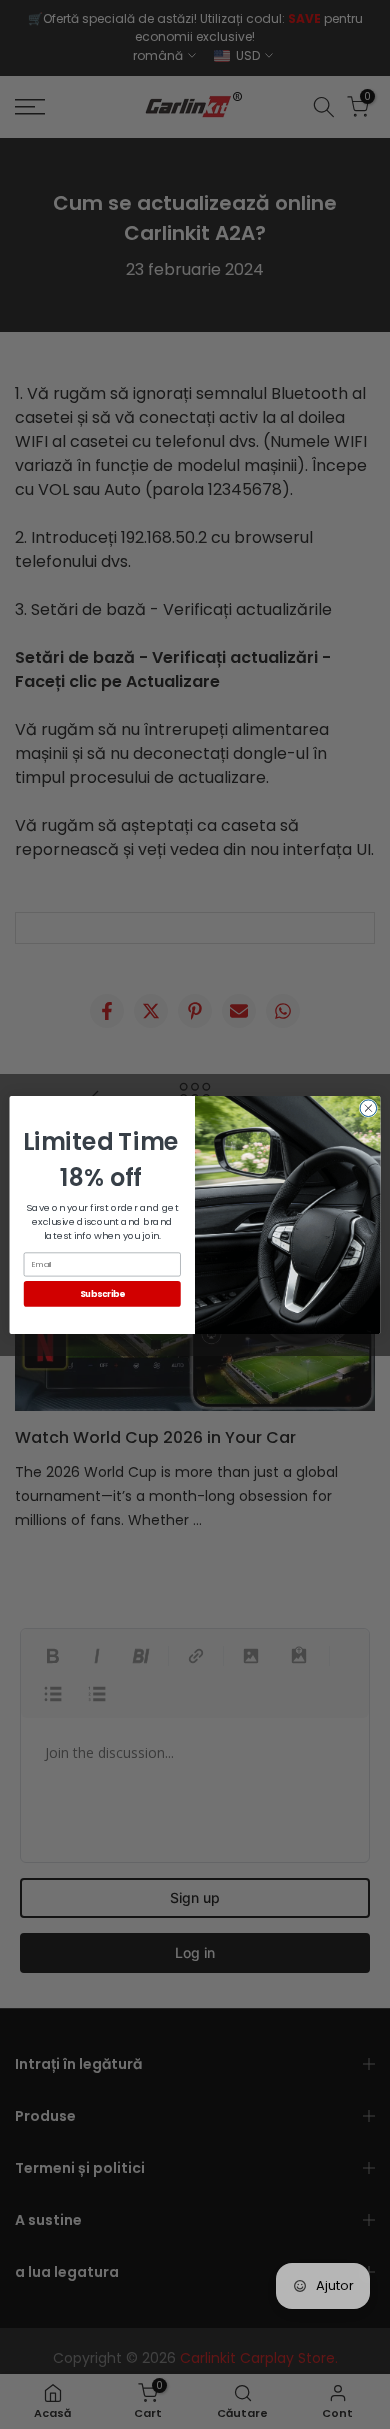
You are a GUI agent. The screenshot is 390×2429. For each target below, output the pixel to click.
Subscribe (102, 1293)
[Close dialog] (368, 1107)
